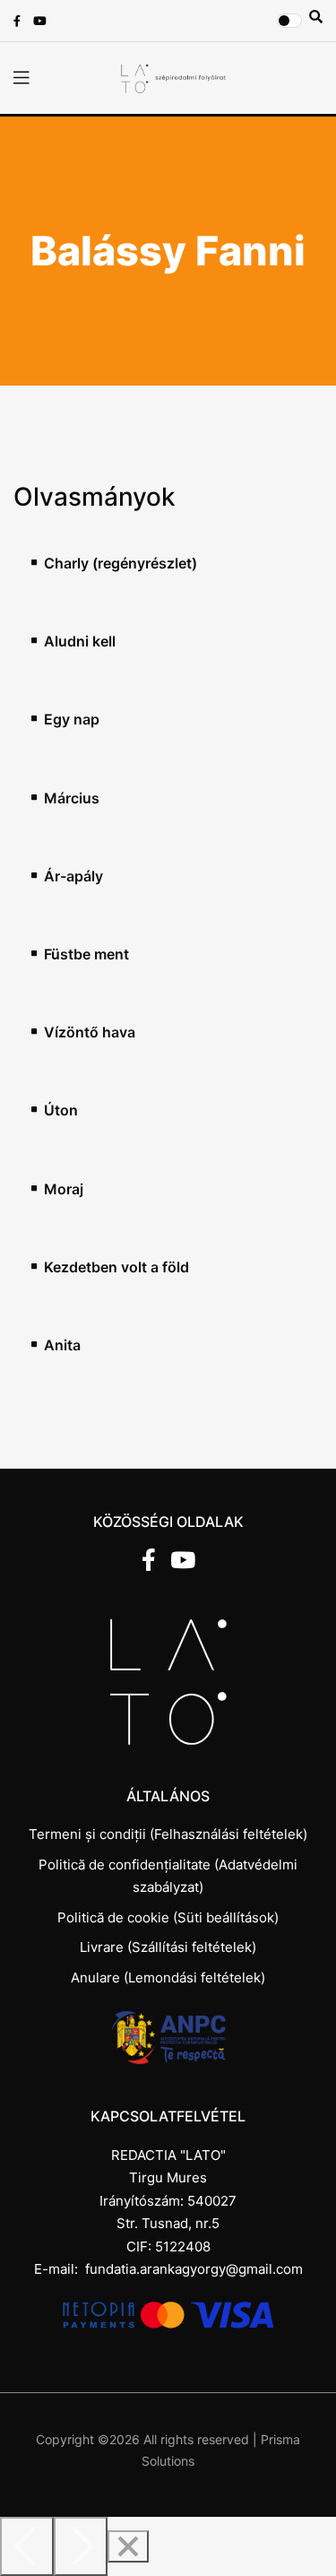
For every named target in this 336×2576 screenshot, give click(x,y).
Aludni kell (80, 642)
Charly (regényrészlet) (121, 564)
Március (72, 798)
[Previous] (27, 2546)
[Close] (128, 2546)
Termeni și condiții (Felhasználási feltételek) (168, 1834)
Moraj (64, 1189)
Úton (61, 1110)
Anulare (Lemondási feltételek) (168, 1978)
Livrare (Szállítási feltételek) (168, 1947)
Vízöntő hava (90, 1032)
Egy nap (72, 720)
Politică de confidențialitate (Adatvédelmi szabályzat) (168, 1876)
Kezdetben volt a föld (116, 1267)
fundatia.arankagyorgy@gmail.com (194, 2269)
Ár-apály (73, 876)
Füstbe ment (86, 954)
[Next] (81, 2546)
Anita (62, 1345)
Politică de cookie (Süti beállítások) (168, 1917)
